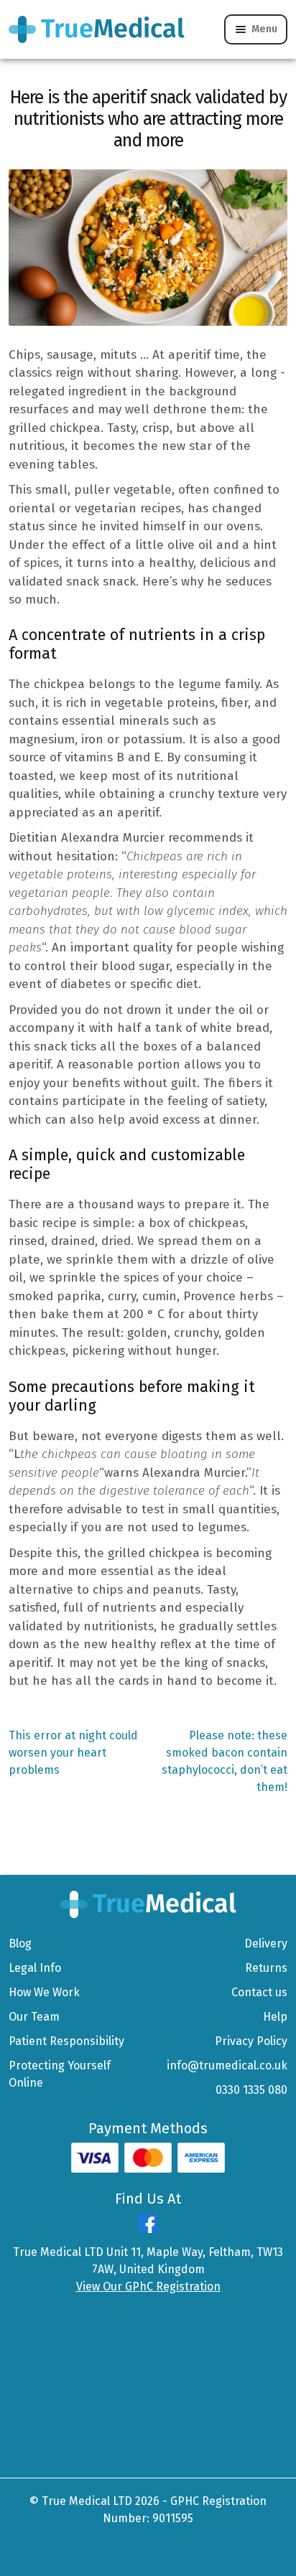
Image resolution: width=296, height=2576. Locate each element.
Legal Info (35, 1968)
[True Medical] (148, 1903)
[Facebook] (148, 2229)
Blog (20, 1943)
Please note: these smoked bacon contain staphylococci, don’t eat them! (225, 1761)
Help (275, 2017)
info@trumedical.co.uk (227, 2065)
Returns (266, 1968)
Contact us (259, 1992)
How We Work (44, 1992)
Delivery (266, 1943)
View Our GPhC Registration (148, 2286)
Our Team (34, 2017)
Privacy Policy (251, 2041)
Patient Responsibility (66, 2041)
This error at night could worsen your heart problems (73, 1752)
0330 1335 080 (251, 2090)
